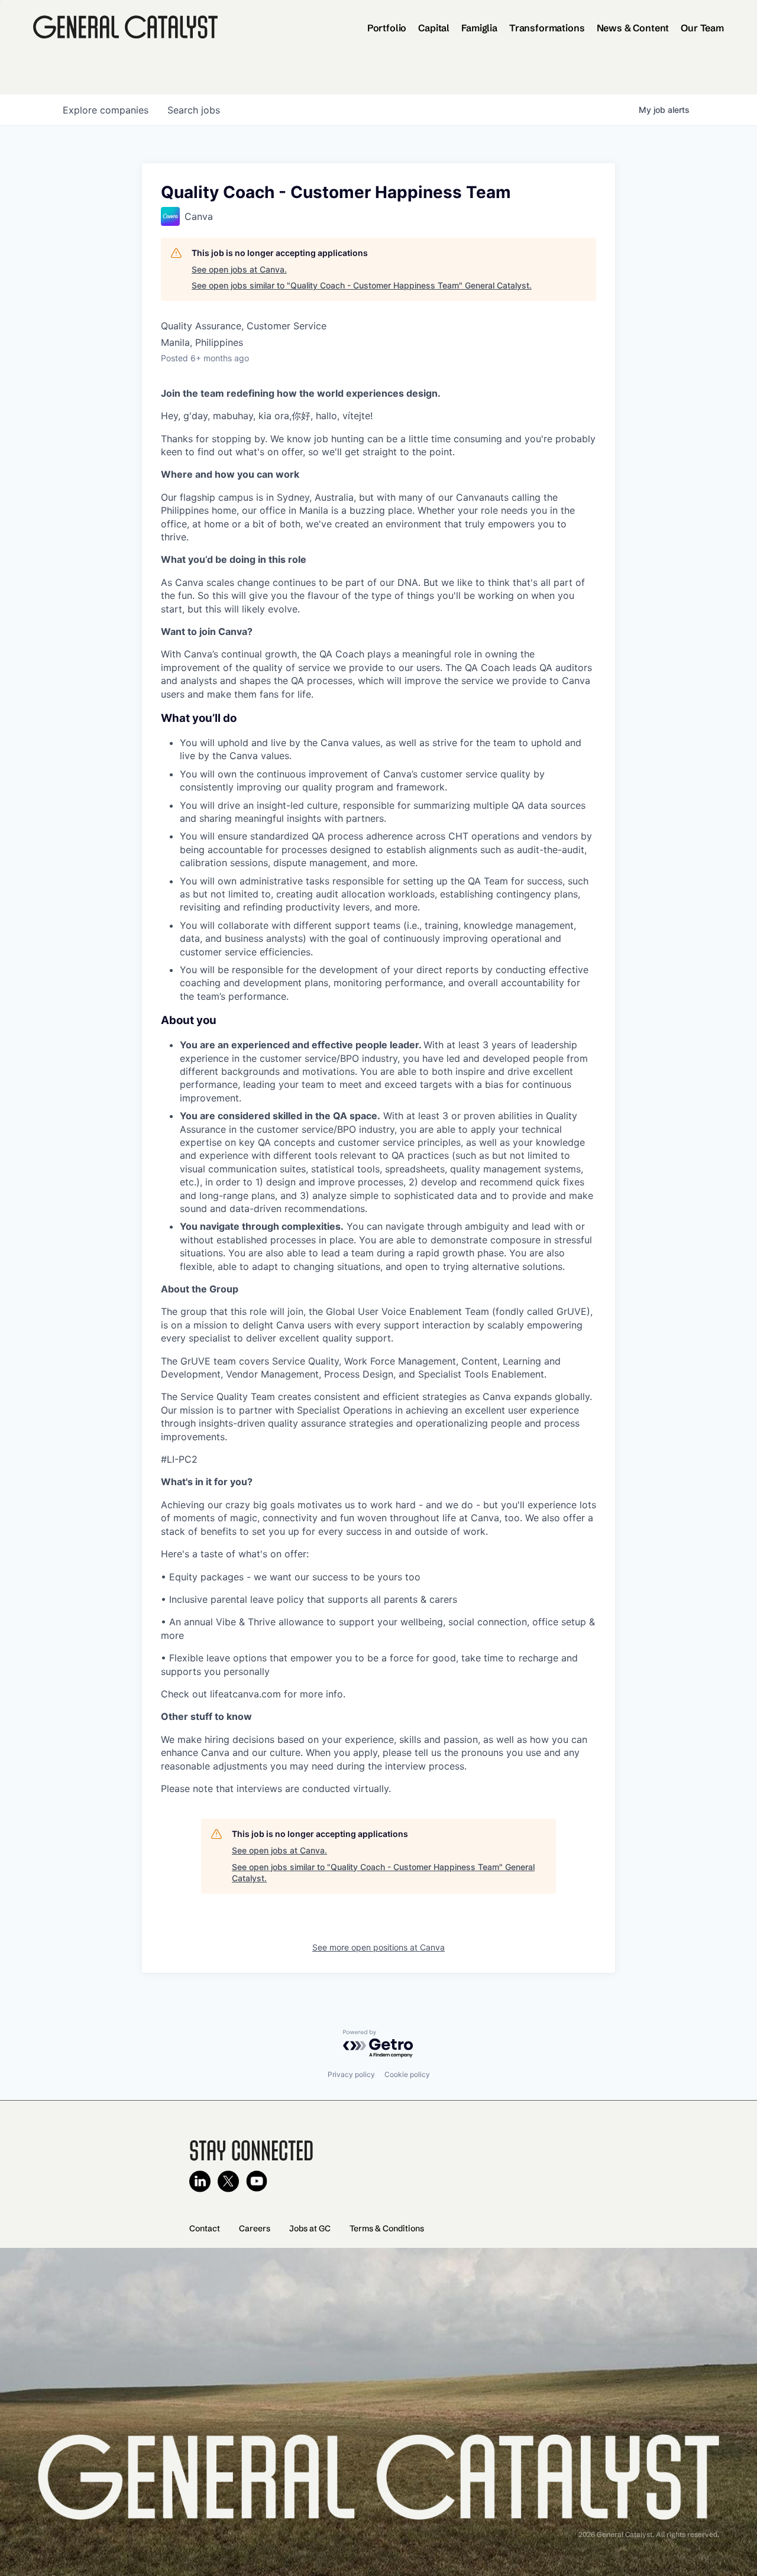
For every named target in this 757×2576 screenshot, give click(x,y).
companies (106, 110)
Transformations (547, 28)
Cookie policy (407, 2074)
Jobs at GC (310, 2228)
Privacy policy (351, 2074)
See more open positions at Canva (378, 1947)
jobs (194, 110)
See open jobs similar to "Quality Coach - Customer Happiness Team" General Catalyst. (362, 285)
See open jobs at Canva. (239, 269)
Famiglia (479, 28)
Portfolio (387, 28)
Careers (255, 2228)
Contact (205, 2228)
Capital (434, 28)
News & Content (633, 28)
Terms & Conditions (387, 2228)
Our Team (702, 28)
